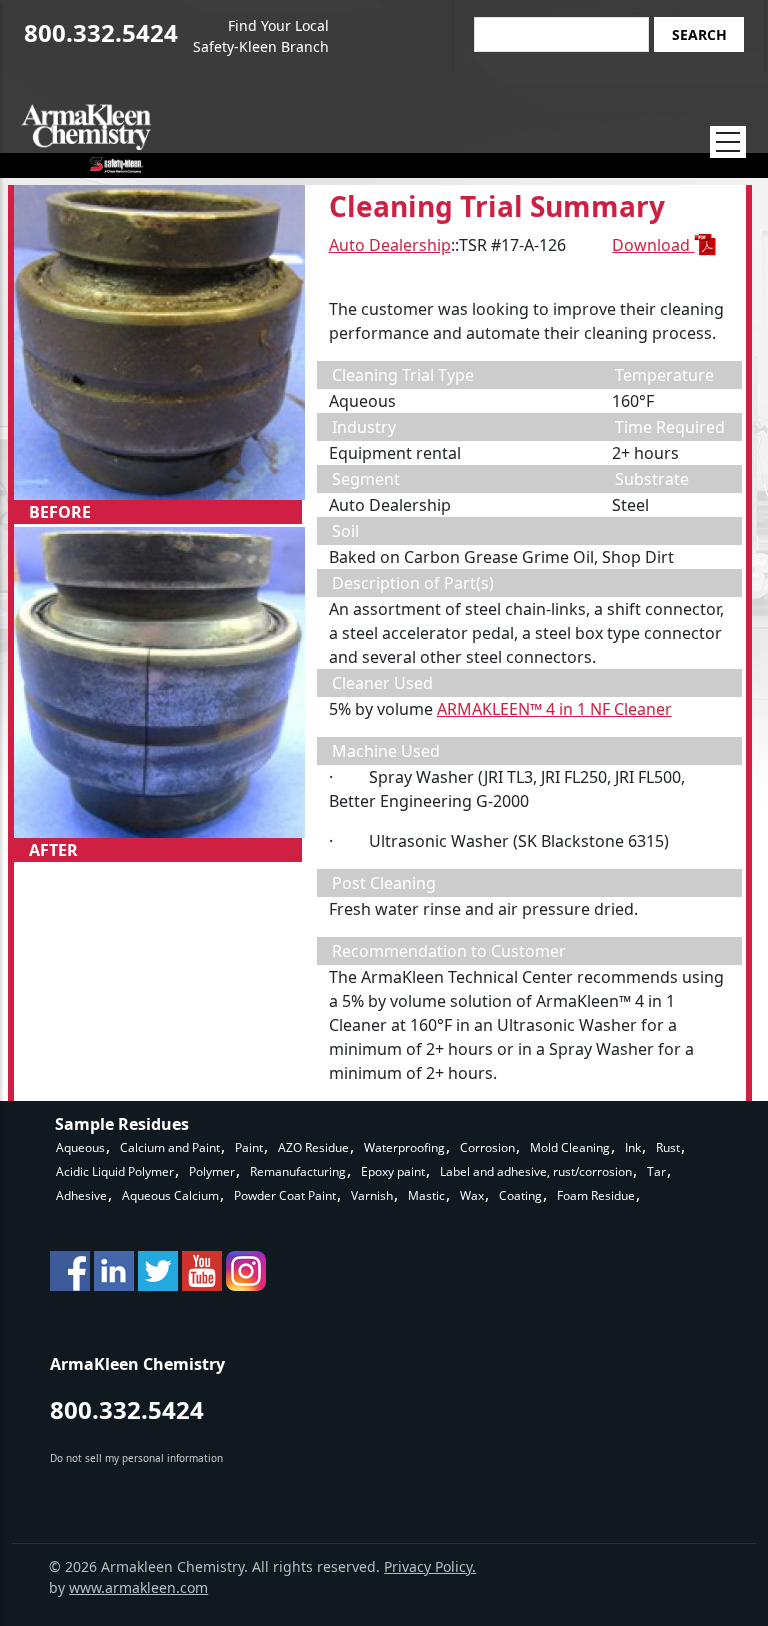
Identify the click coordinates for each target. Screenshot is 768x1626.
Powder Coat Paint (285, 1195)
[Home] (86, 138)
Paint (249, 1147)
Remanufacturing (298, 1171)
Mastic (426, 1195)
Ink (633, 1147)
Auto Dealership (390, 245)
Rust (668, 1147)
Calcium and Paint (170, 1147)
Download (653, 245)
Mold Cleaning (570, 1147)
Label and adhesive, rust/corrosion (536, 1171)
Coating (520, 1195)
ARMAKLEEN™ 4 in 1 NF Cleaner (554, 709)
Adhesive (81, 1195)
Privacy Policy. (430, 1566)
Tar (656, 1171)
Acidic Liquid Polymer (115, 1171)
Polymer (212, 1171)
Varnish (372, 1195)
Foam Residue (596, 1195)
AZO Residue (313, 1147)
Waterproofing (404, 1147)
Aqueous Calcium (170, 1195)
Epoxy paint (393, 1171)
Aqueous (80, 1147)
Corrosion (487, 1147)
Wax (472, 1195)
